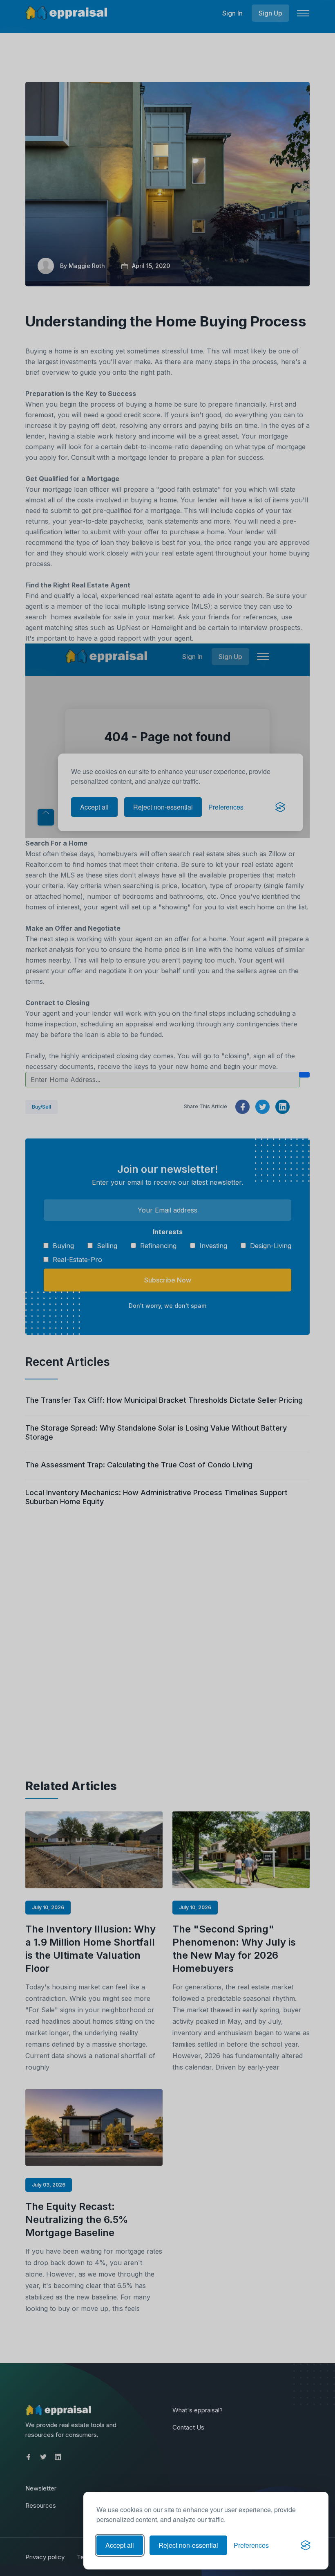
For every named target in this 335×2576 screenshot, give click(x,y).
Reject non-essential (188, 2545)
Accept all (120, 2545)
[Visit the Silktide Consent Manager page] (306, 2545)
